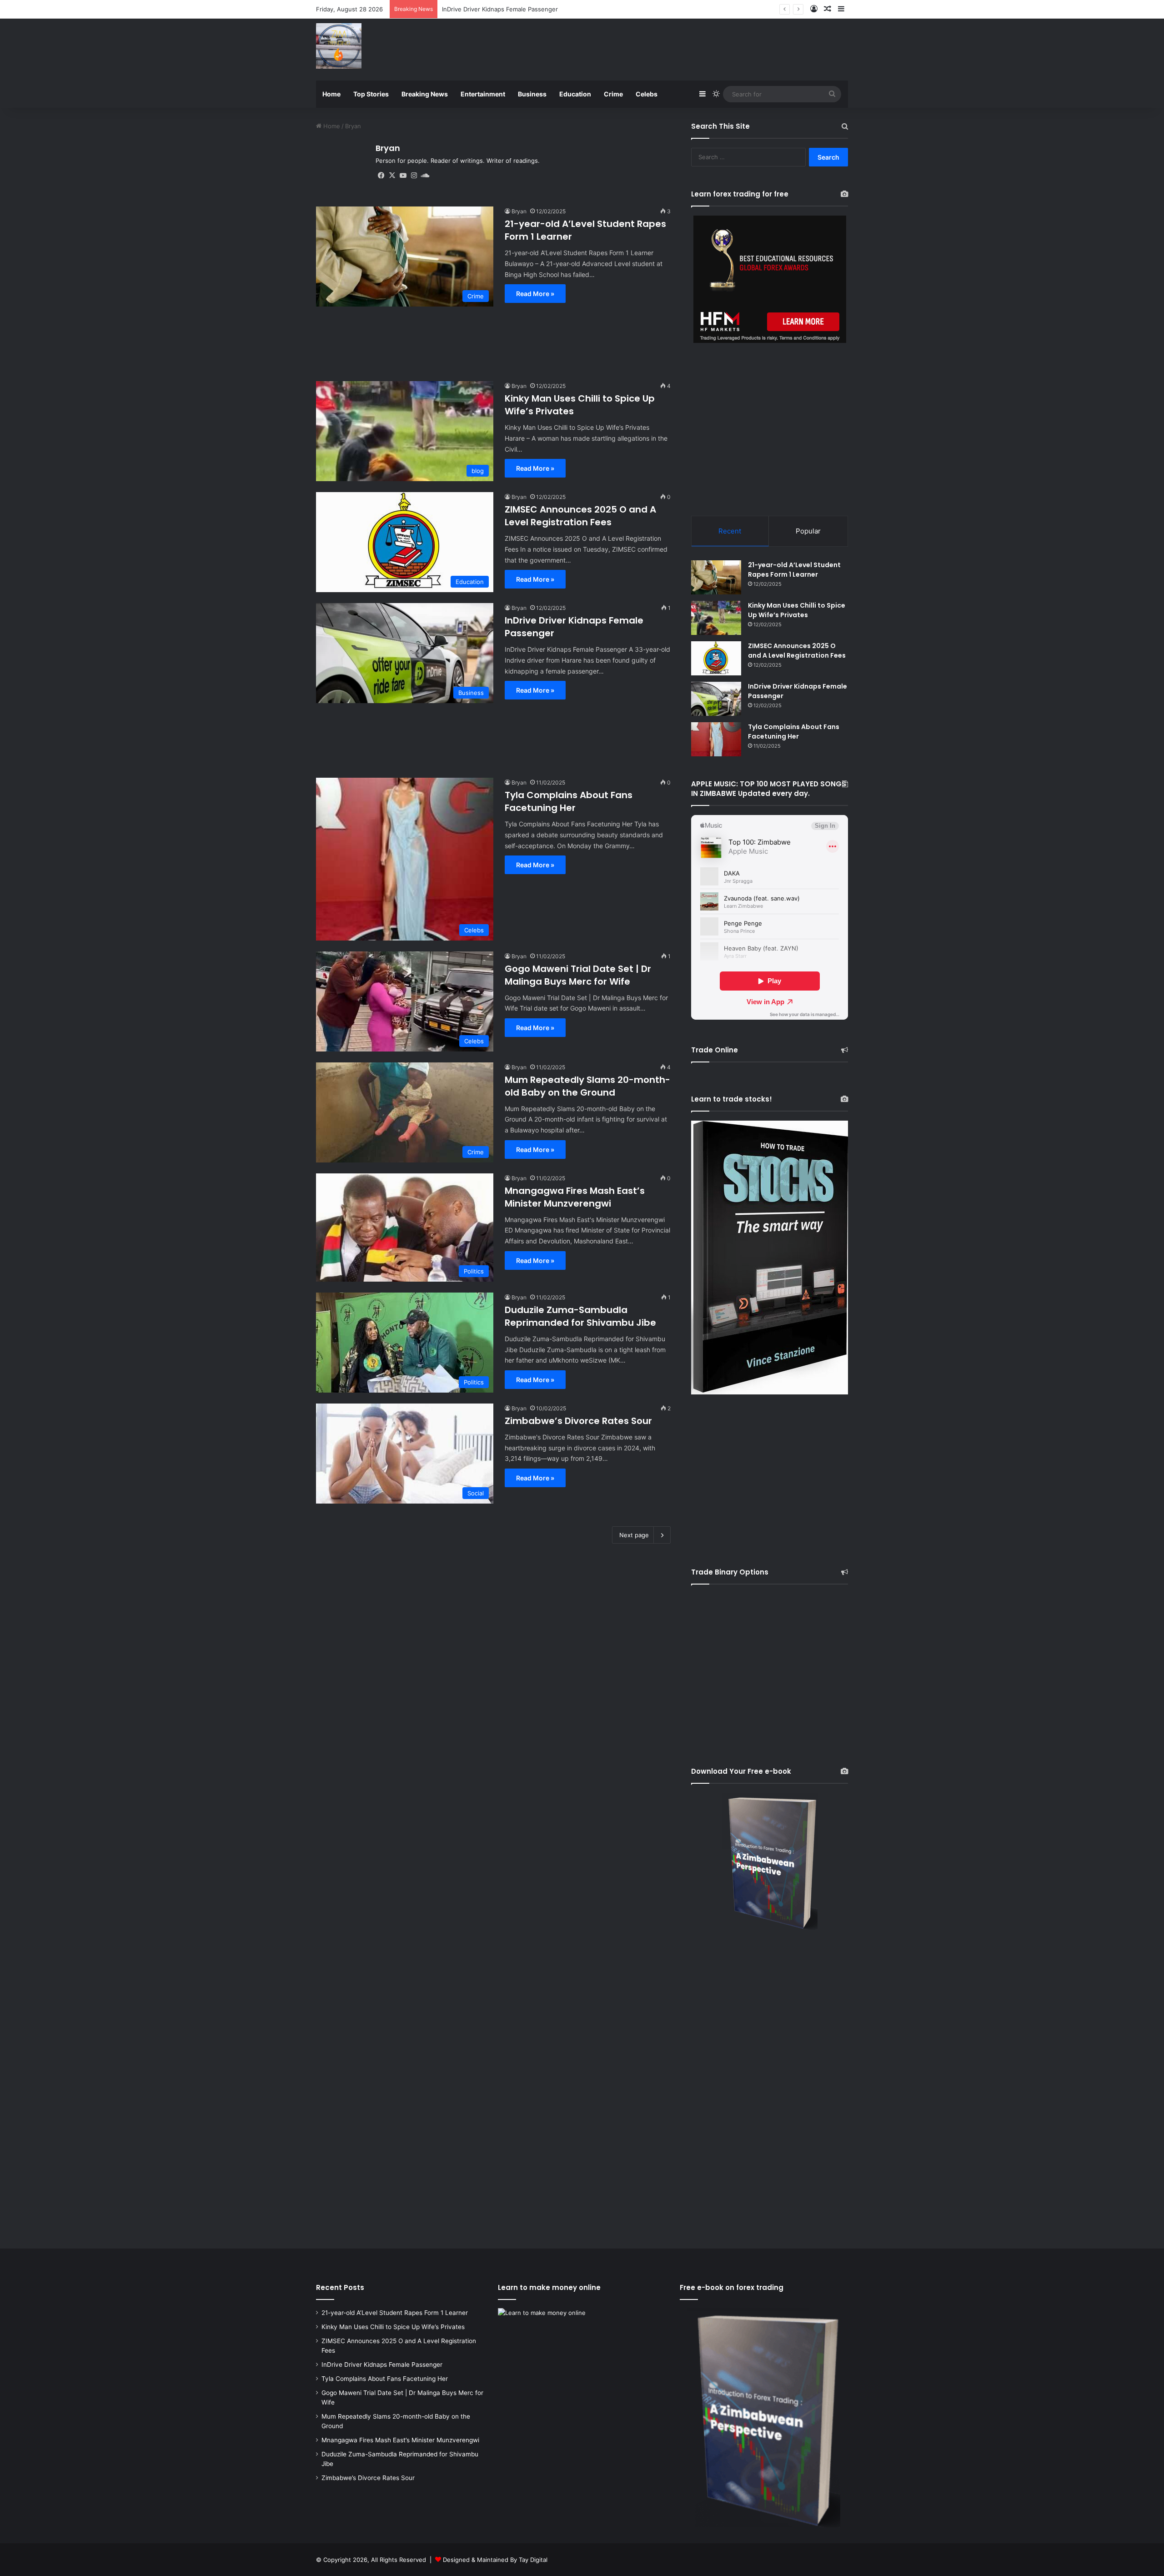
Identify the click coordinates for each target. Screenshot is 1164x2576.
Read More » (535, 294)
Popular (808, 531)
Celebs (647, 94)
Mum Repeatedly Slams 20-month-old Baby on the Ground (587, 1086)
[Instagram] (414, 176)
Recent (730, 531)
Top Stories (371, 94)
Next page (634, 1535)
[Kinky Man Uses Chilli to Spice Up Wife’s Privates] (716, 618)
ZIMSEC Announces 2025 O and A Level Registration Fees (580, 516)
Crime (613, 94)
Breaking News (425, 94)
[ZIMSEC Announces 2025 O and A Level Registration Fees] (716, 658)
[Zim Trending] (339, 46)
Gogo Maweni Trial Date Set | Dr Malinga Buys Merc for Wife (578, 975)
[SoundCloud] (425, 176)
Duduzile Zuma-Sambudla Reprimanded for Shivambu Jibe (580, 1316)
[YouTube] (403, 176)
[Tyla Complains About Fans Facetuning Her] (716, 739)
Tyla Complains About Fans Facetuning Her (503, 9)
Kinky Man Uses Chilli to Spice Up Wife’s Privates (797, 610)
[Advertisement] (673, 48)
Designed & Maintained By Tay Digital (495, 2560)
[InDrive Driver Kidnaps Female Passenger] (716, 699)
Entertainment (483, 94)
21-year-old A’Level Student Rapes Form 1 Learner (794, 570)
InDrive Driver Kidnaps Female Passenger (382, 2365)
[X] (392, 176)
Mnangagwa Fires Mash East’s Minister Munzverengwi (575, 1197)
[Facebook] (381, 176)
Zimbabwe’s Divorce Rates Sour (578, 1421)
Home (331, 94)
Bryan (388, 148)
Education (575, 94)
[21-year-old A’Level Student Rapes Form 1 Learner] (716, 577)
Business (532, 94)
